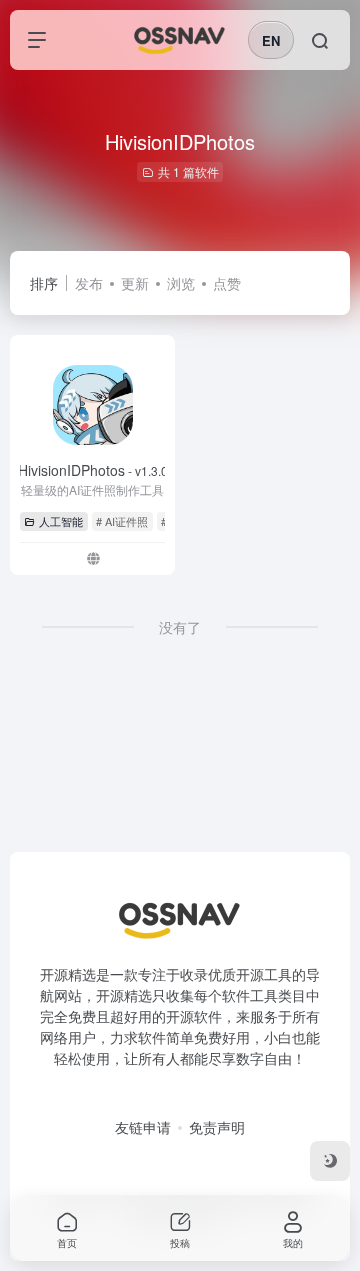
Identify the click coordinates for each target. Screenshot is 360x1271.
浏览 (181, 283)
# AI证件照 (122, 521)
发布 (89, 283)
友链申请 (143, 1127)
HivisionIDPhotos (93, 470)
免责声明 (217, 1127)
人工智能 (61, 521)
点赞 (227, 283)
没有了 (180, 627)
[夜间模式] (330, 1161)
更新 (135, 283)
